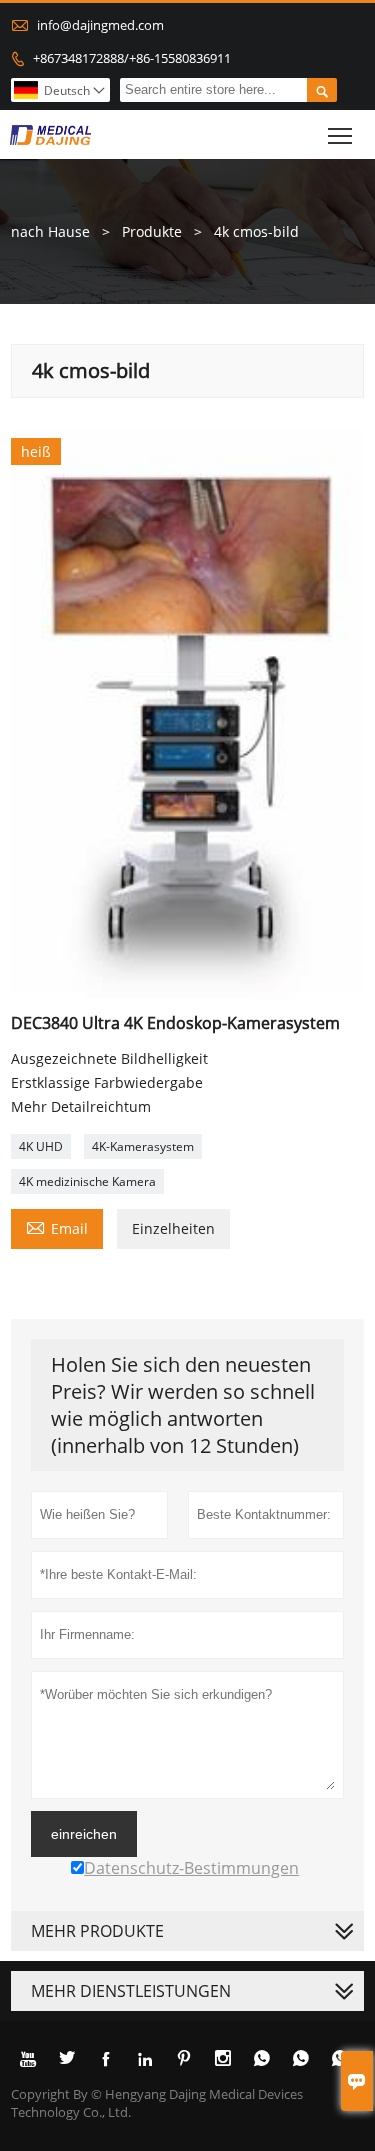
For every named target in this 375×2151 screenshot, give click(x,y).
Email (57, 1227)
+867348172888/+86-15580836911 (132, 58)
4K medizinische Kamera (87, 1181)
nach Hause (50, 231)
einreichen (84, 1834)
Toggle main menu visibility (340, 134)
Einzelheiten (173, 1228)
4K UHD (41, 1146)
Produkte (152, 231)
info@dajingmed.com (100, 25)
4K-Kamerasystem (143, 1146)
